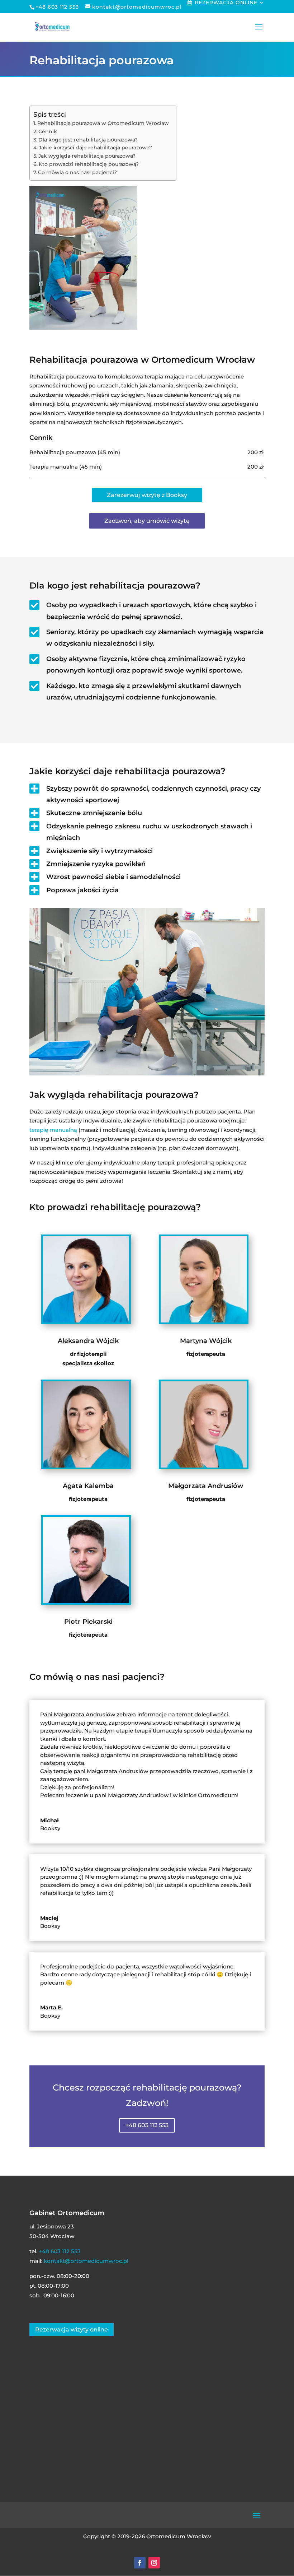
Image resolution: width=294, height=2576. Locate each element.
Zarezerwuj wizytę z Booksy (147, 495)
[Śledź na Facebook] (140, 2563)
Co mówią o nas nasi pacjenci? (77, 172)
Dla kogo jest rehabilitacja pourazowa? (88, 140)
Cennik (48, 131)
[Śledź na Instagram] (154, 2563)
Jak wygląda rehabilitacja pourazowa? (87, 156)
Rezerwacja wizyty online (72, 2329)
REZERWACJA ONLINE (226, 3)
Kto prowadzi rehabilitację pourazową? (89, 164)
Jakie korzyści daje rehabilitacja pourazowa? (95, 148)
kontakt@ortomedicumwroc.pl (86, 2261)
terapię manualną (53, 1130)
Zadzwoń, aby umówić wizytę (147, 521)
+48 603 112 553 (147, 2125)
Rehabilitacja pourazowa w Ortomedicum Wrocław (103, 123)
